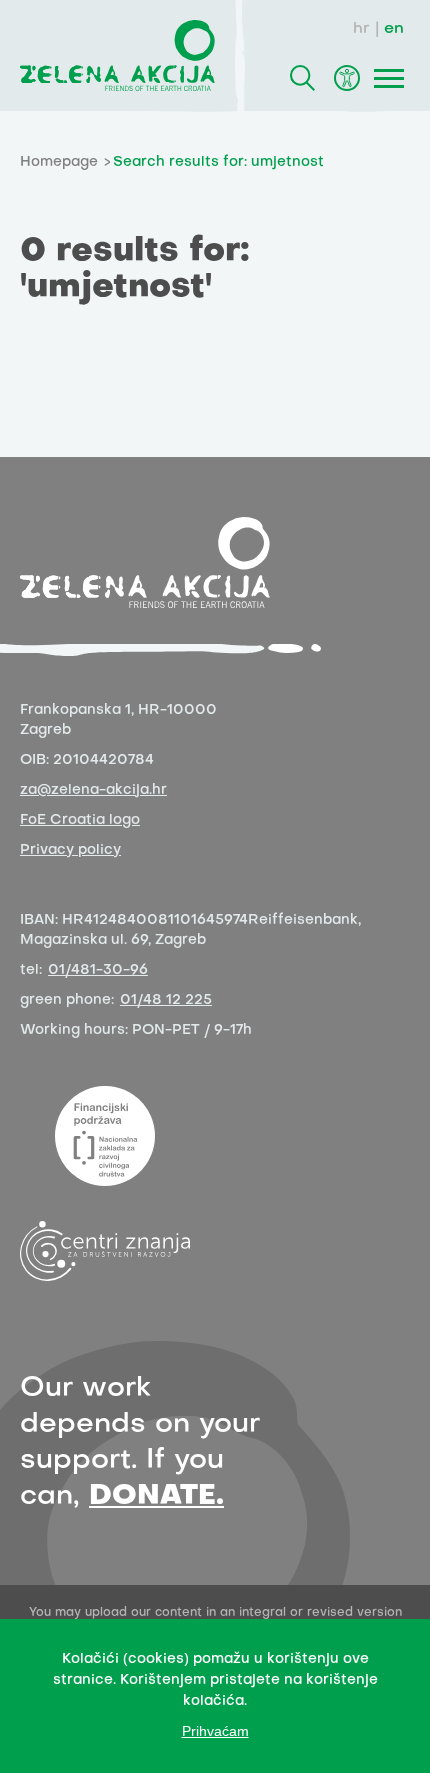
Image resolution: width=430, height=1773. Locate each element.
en (394, 29)
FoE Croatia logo (80, 820)
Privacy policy (70, 850)
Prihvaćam (215, 1731)
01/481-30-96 (98, 970)
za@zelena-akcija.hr (93, 790)
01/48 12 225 (166, 1000)
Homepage (59, 162)
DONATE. (156, 1496)
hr (361, 29)
